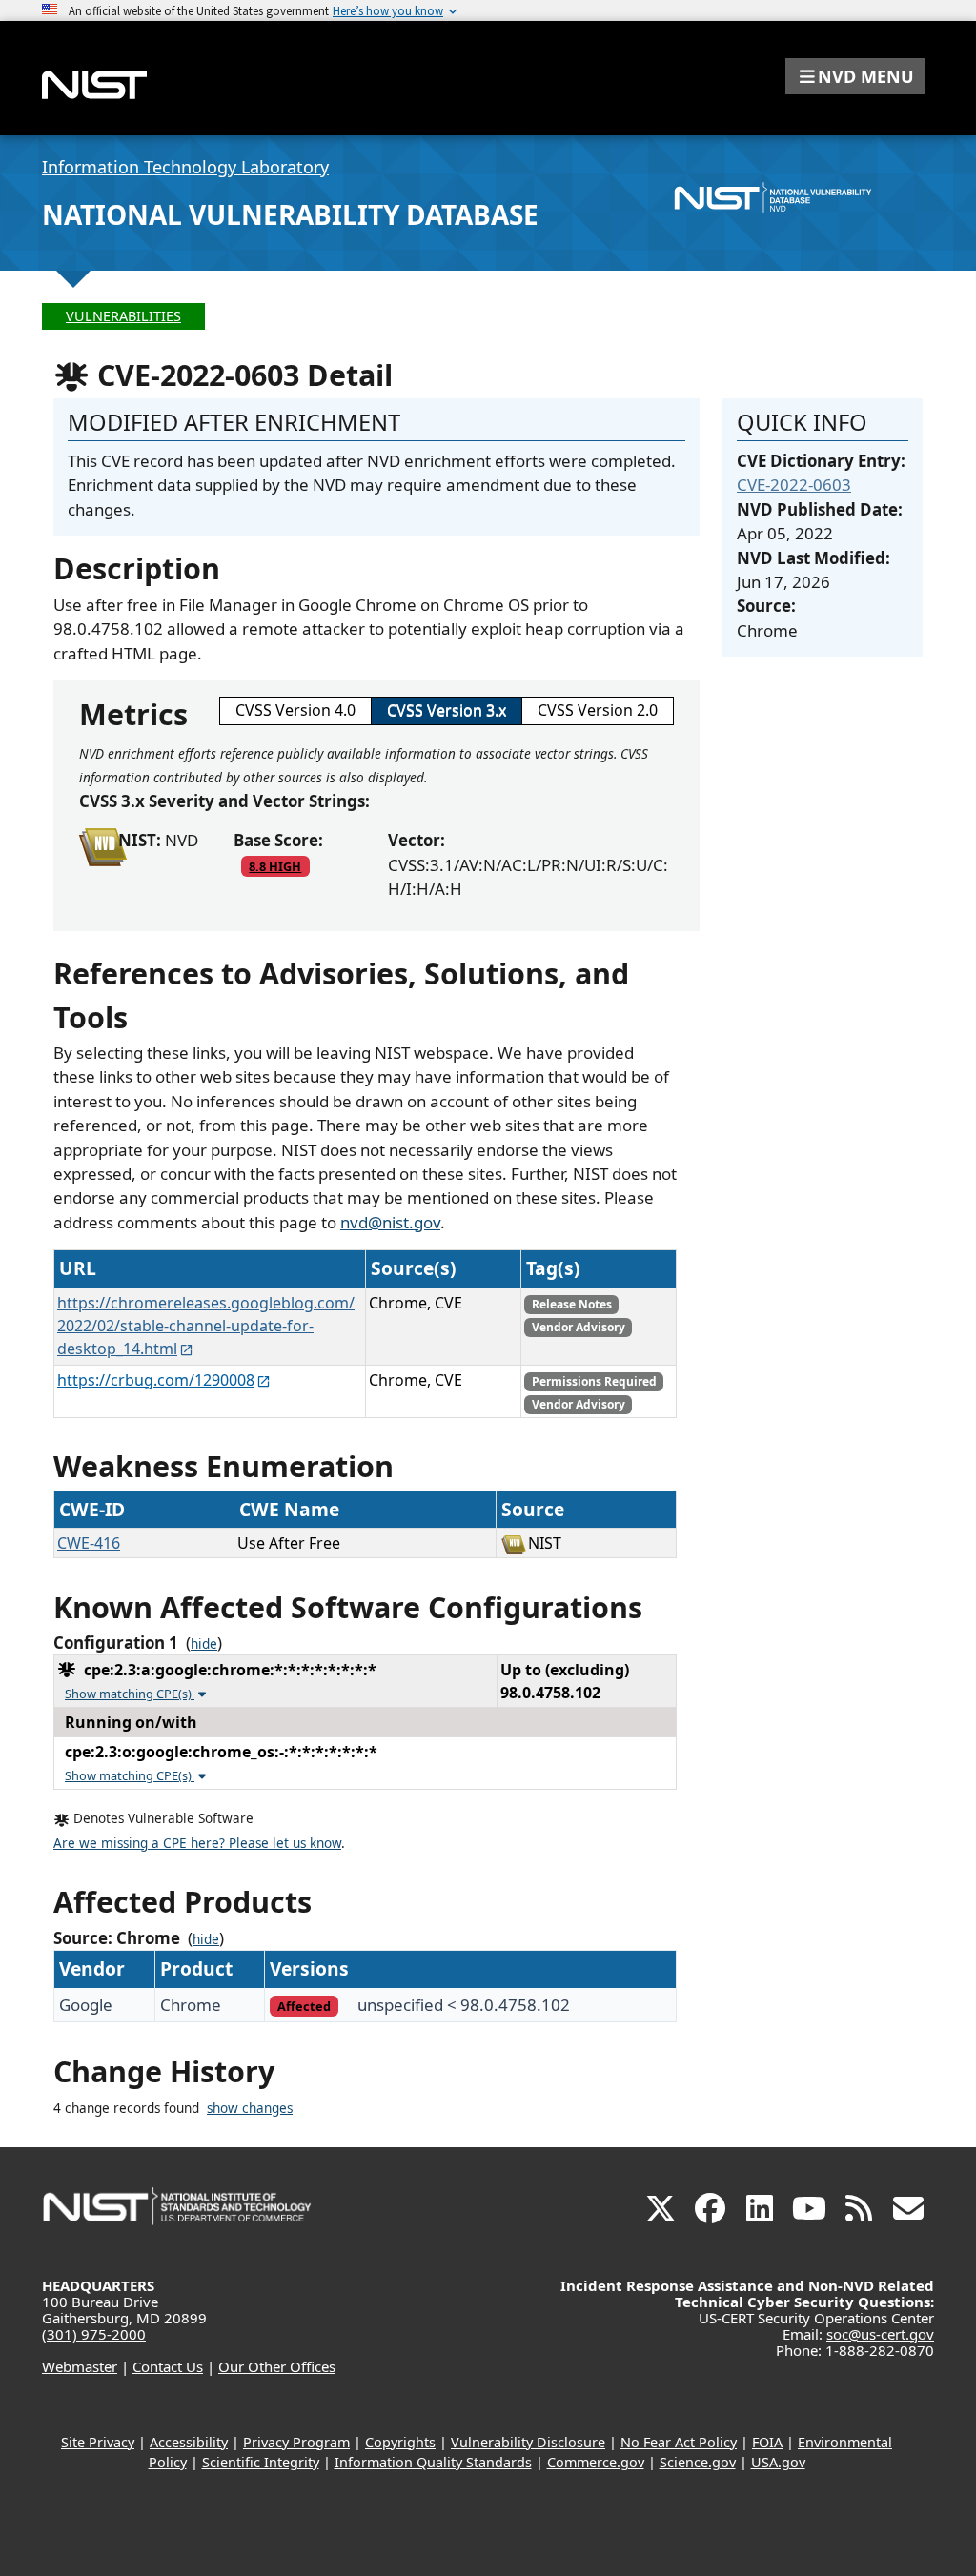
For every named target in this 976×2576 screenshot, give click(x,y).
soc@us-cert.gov (880, 2334)
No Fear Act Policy (679, 2442)
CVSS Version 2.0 (598, 710)
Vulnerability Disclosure (528, 2442)
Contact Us (168, 2366)
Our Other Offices (277, 2366)
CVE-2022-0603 (794, 485)
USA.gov (778, 2462)
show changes (250, 2108)
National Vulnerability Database (290, 214)
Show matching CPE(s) (130, 1694)
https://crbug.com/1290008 (156, 1380)
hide (204, 1644)
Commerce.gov (596, 2462)
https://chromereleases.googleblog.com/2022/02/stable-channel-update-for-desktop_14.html (206, 1326)
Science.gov (698, 2462)
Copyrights (400, 2442)
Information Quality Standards (433, 2462)
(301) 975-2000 (94, 2334)
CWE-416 (89, 1543)
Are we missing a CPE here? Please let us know (197, 1843)
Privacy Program (296, 2442)
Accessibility (189, 2442)
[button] (855, 76)
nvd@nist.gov (390, 1222)
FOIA (767, 2442)
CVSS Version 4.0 (295, 710)
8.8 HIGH (275, 866)
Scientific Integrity (261, 2462)
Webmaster (80, 2366)
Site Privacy (98, 2442)
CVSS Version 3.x (447, 710)
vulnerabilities (123, 316)
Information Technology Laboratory (185, 167)
